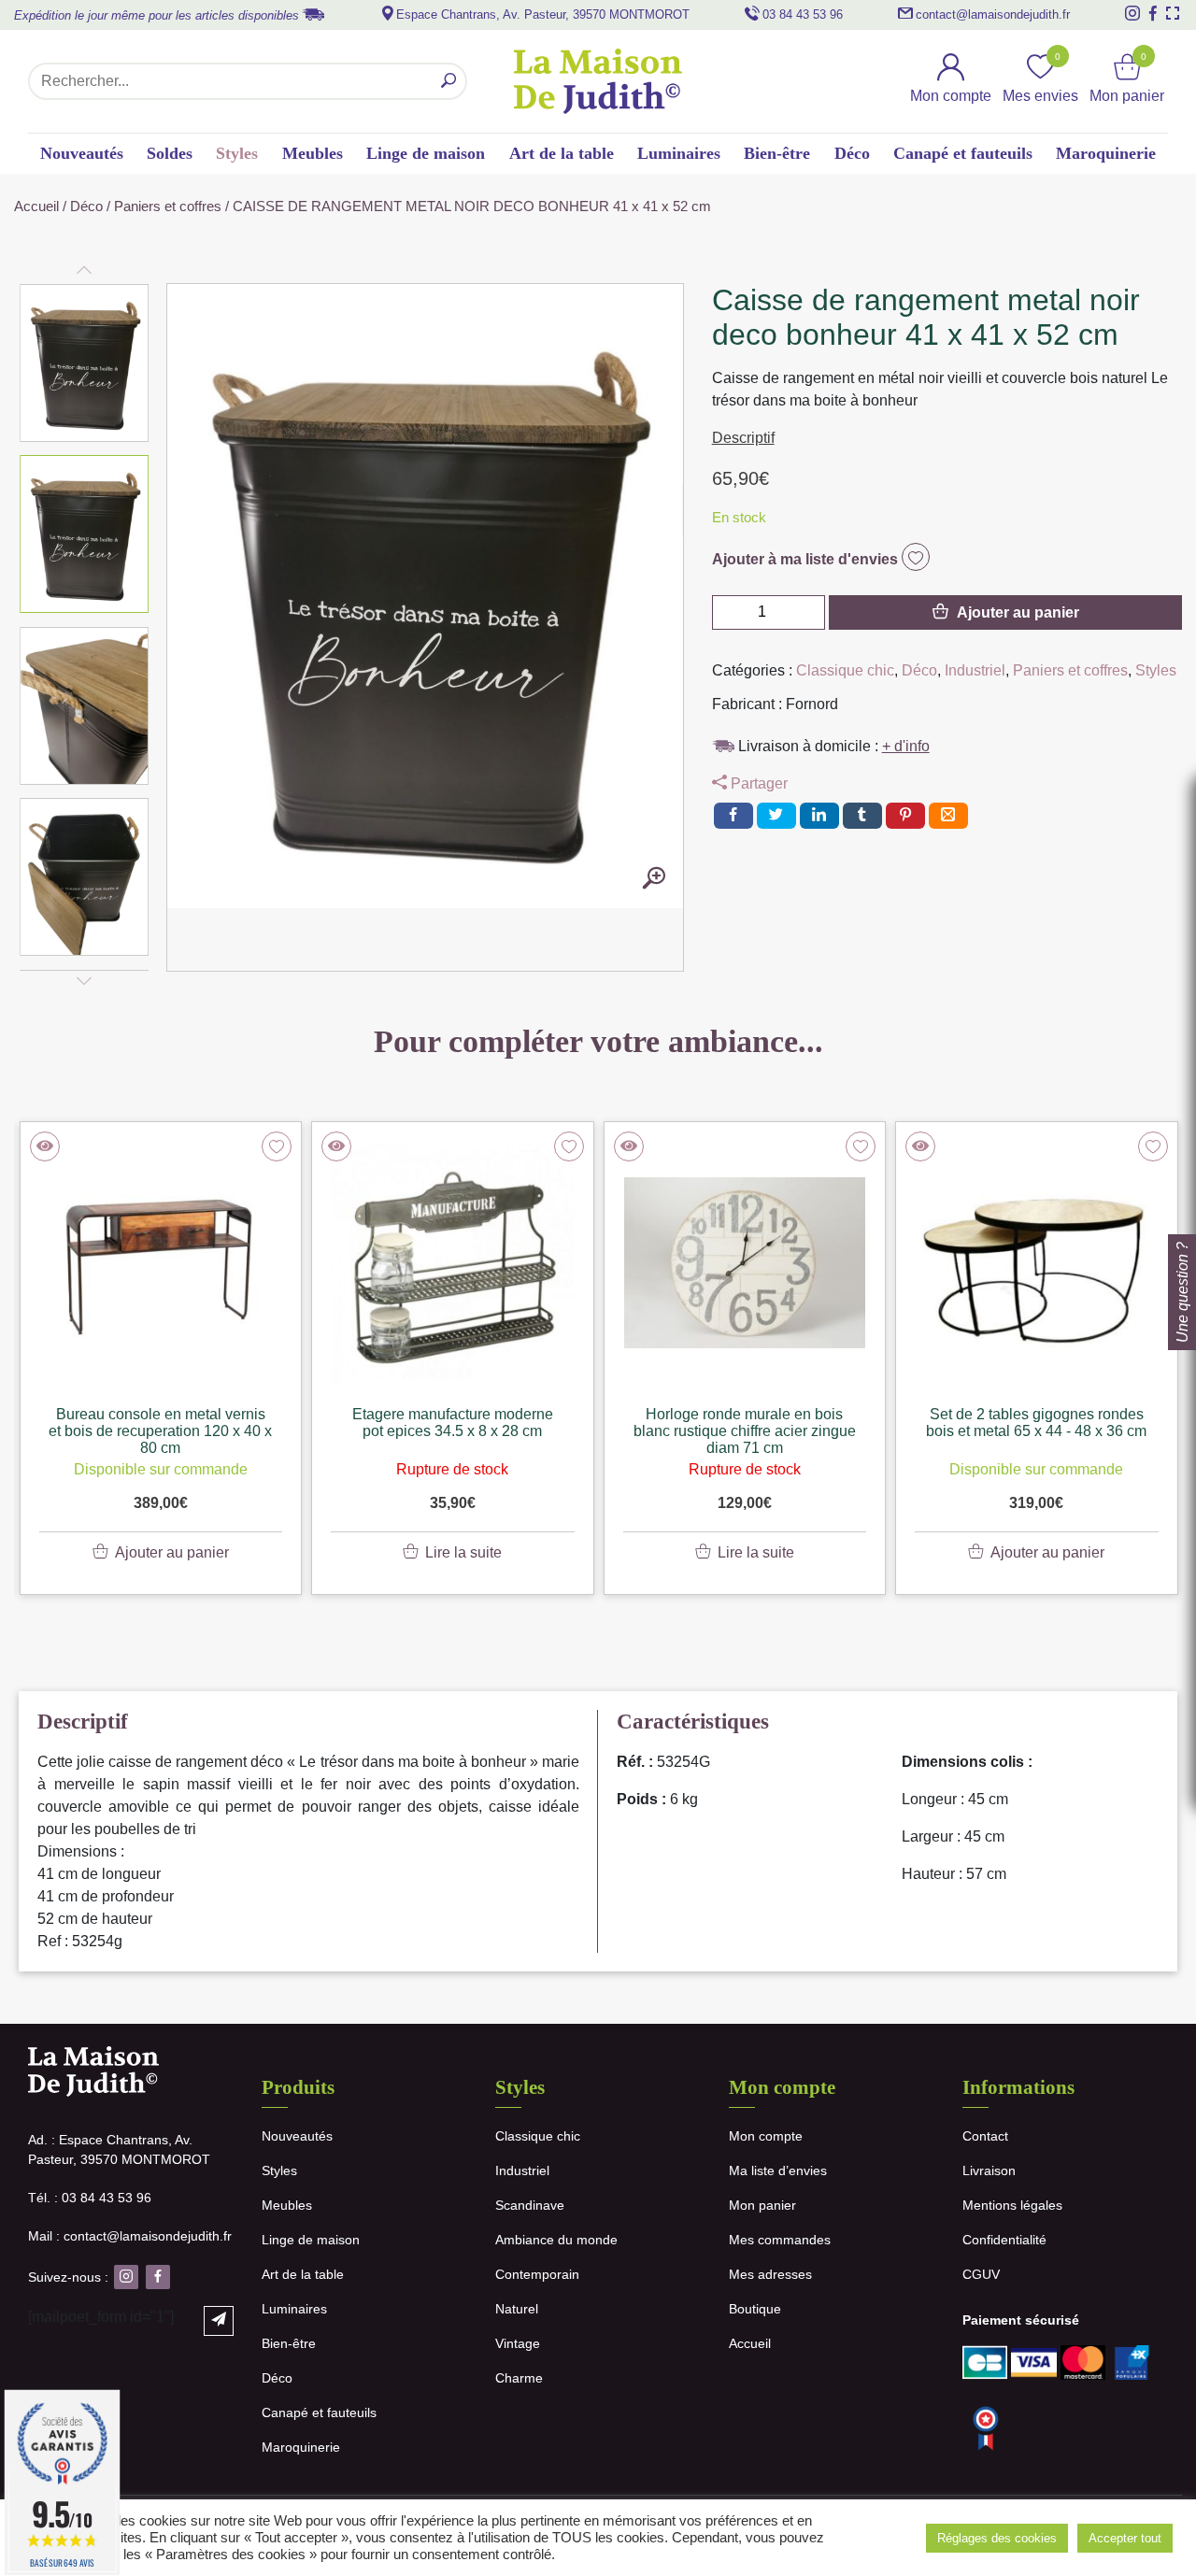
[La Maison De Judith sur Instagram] (1132, 13)
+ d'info (906, 746)
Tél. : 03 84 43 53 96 (90, 2198)
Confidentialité (1004, 2240)
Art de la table (562, 153)
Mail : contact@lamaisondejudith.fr (130, 2236)
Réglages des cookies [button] (997, 2538)
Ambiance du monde (556, 2240)
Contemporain (537, 2274)
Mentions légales (1012, 2205)
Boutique (755, 2309)
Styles (237, 153)
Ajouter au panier (1018, 612)
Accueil (36, 206)
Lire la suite (463, 1552)
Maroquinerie (1106, 153)
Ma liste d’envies (778, 2170)
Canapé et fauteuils (963, 153)
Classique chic (845, 670)
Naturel (517, 2309)
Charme (519, 2378)
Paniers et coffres (168, 206)
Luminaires (679, 153)
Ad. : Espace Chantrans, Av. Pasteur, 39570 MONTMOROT (119, 2149)
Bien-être (777, 153)
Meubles (313, 153)
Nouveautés (82, 153)
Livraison (989, 2170)
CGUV (981, 2274)
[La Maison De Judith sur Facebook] (1153, 13)
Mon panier (762, 2205)
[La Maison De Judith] (598, 81)
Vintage (518, 2343)
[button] (85, 363)
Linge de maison (426, 153)
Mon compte (766, 2136)
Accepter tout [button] (1125, 2538)
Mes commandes (780, 2240)
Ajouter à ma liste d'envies (807, 559)
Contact (985, 2136)
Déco (852, 153)
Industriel (975, 670)
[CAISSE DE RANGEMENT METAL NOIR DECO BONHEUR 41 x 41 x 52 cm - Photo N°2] (654, 879)
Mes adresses (770, 2274)
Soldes (170, 153)
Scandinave (530, 2205)
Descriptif (743, 438)
